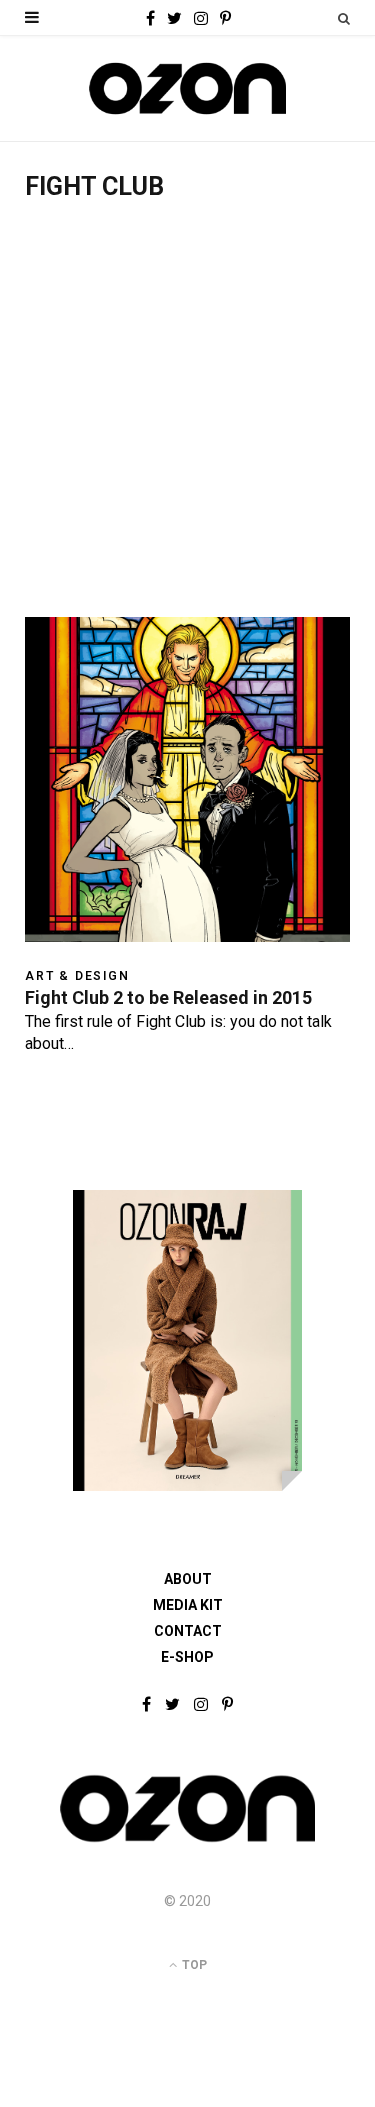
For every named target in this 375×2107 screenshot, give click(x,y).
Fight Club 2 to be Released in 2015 (168, 997)
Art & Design (77, 976)
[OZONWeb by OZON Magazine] (187, 88)
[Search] (344, 18)
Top (193, 1965)
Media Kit (188, 1605)
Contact (188, 1631)
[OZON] (187, 1840)
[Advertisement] (187, 419)
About (188, 1579)
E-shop (187, 1657)
